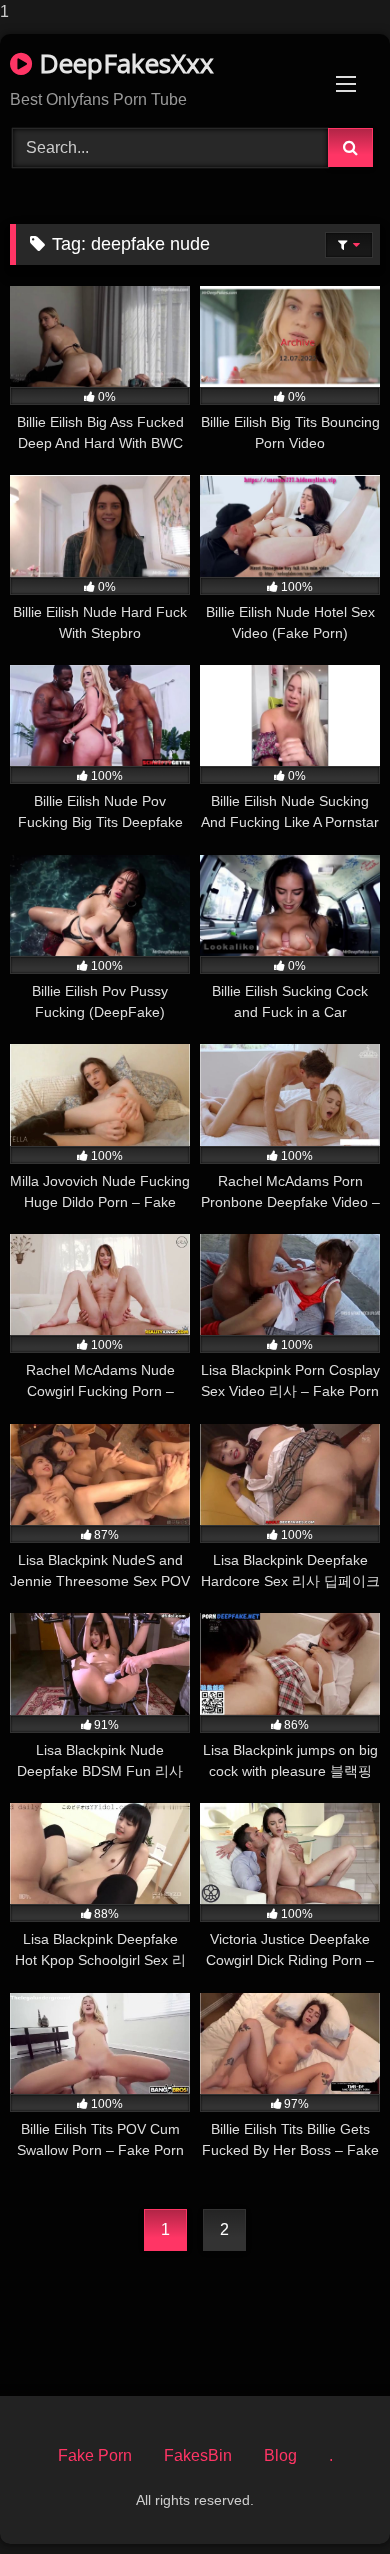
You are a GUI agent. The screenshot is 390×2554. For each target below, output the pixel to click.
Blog (280, 2455)
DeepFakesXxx (123, 63)
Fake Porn (95, 2455)
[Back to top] (328, 2498)
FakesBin (198, 2455)
